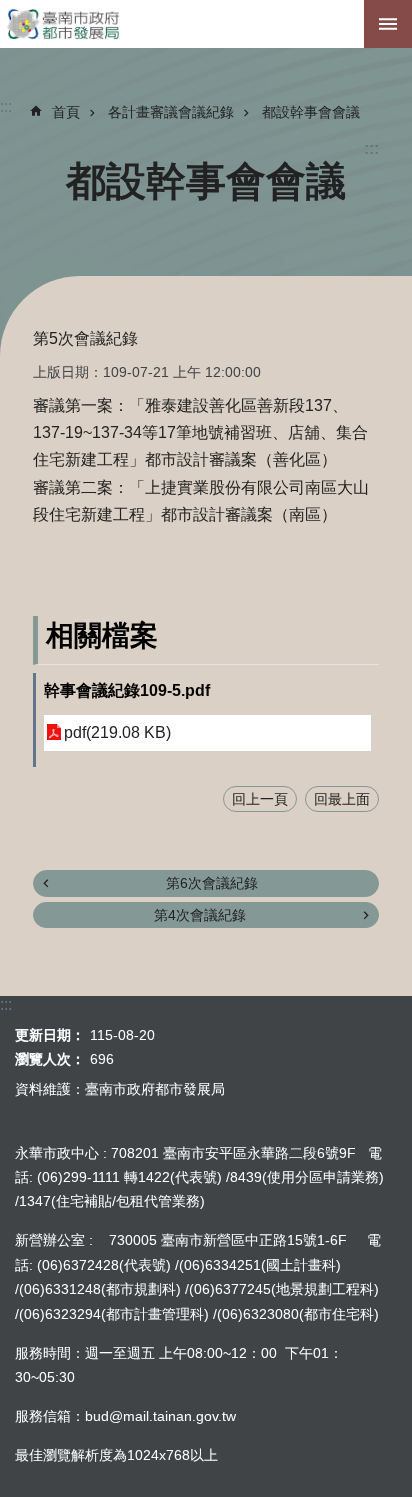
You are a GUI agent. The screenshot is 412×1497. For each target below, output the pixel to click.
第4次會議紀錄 (200, 915)
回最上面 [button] (342, 799)
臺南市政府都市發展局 (206, 24)
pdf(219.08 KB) (117, 732)
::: (371, 148)
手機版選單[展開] (388, 24)
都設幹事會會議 (311, 112)
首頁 (66, 112)
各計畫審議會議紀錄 (171, 112)
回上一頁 (260, 799)
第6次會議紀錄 (212, 883)
